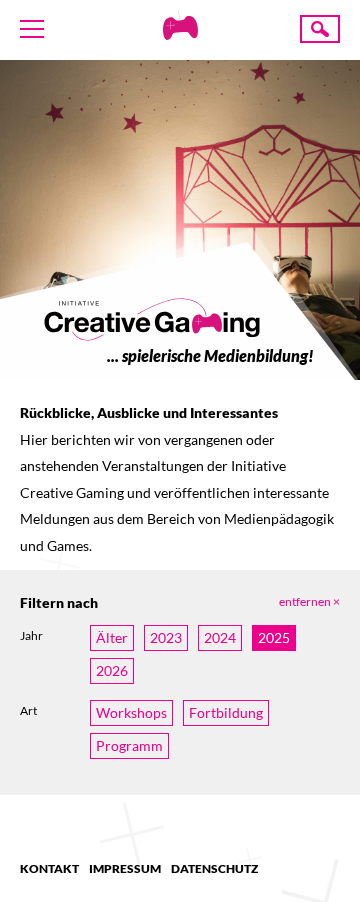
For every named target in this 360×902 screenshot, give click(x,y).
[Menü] (32, 29)
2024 (220, 637)
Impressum (125, 868)
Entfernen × (309, 601)
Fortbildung (226, 712)
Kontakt (49, 868)
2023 (166, 637)
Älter (112, 637)
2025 (274, 637)
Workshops (131, 712)
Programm (129, 745)
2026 (112, 670)
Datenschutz (214, 868)
